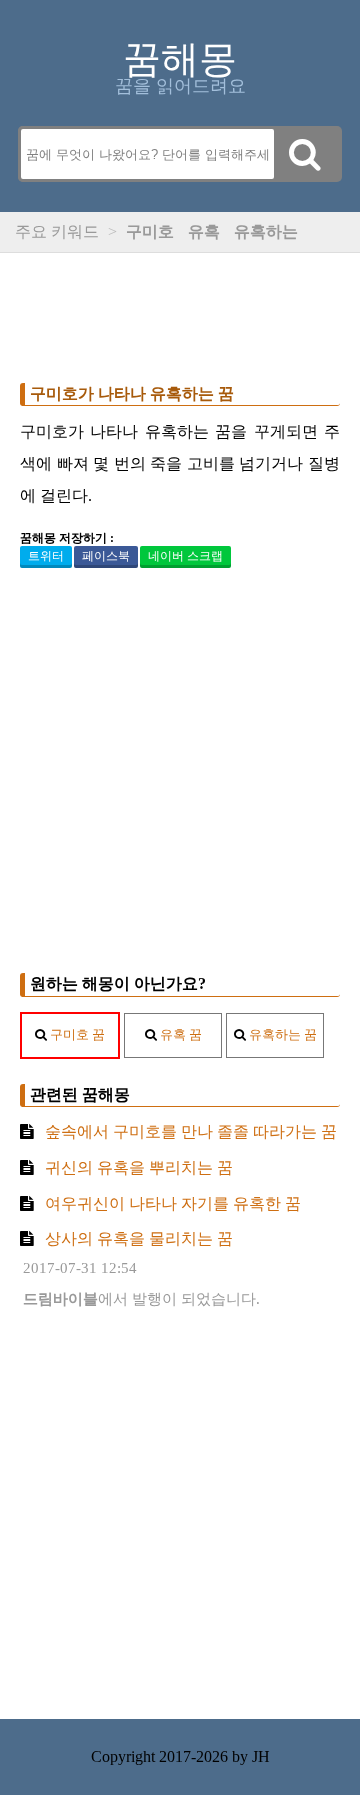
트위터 (46, 556)
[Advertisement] (180, 313)
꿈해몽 (180, 59)
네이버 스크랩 (185, 556)
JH (261, 1756)
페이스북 (106, 556)
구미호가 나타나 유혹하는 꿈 (132, 393)
